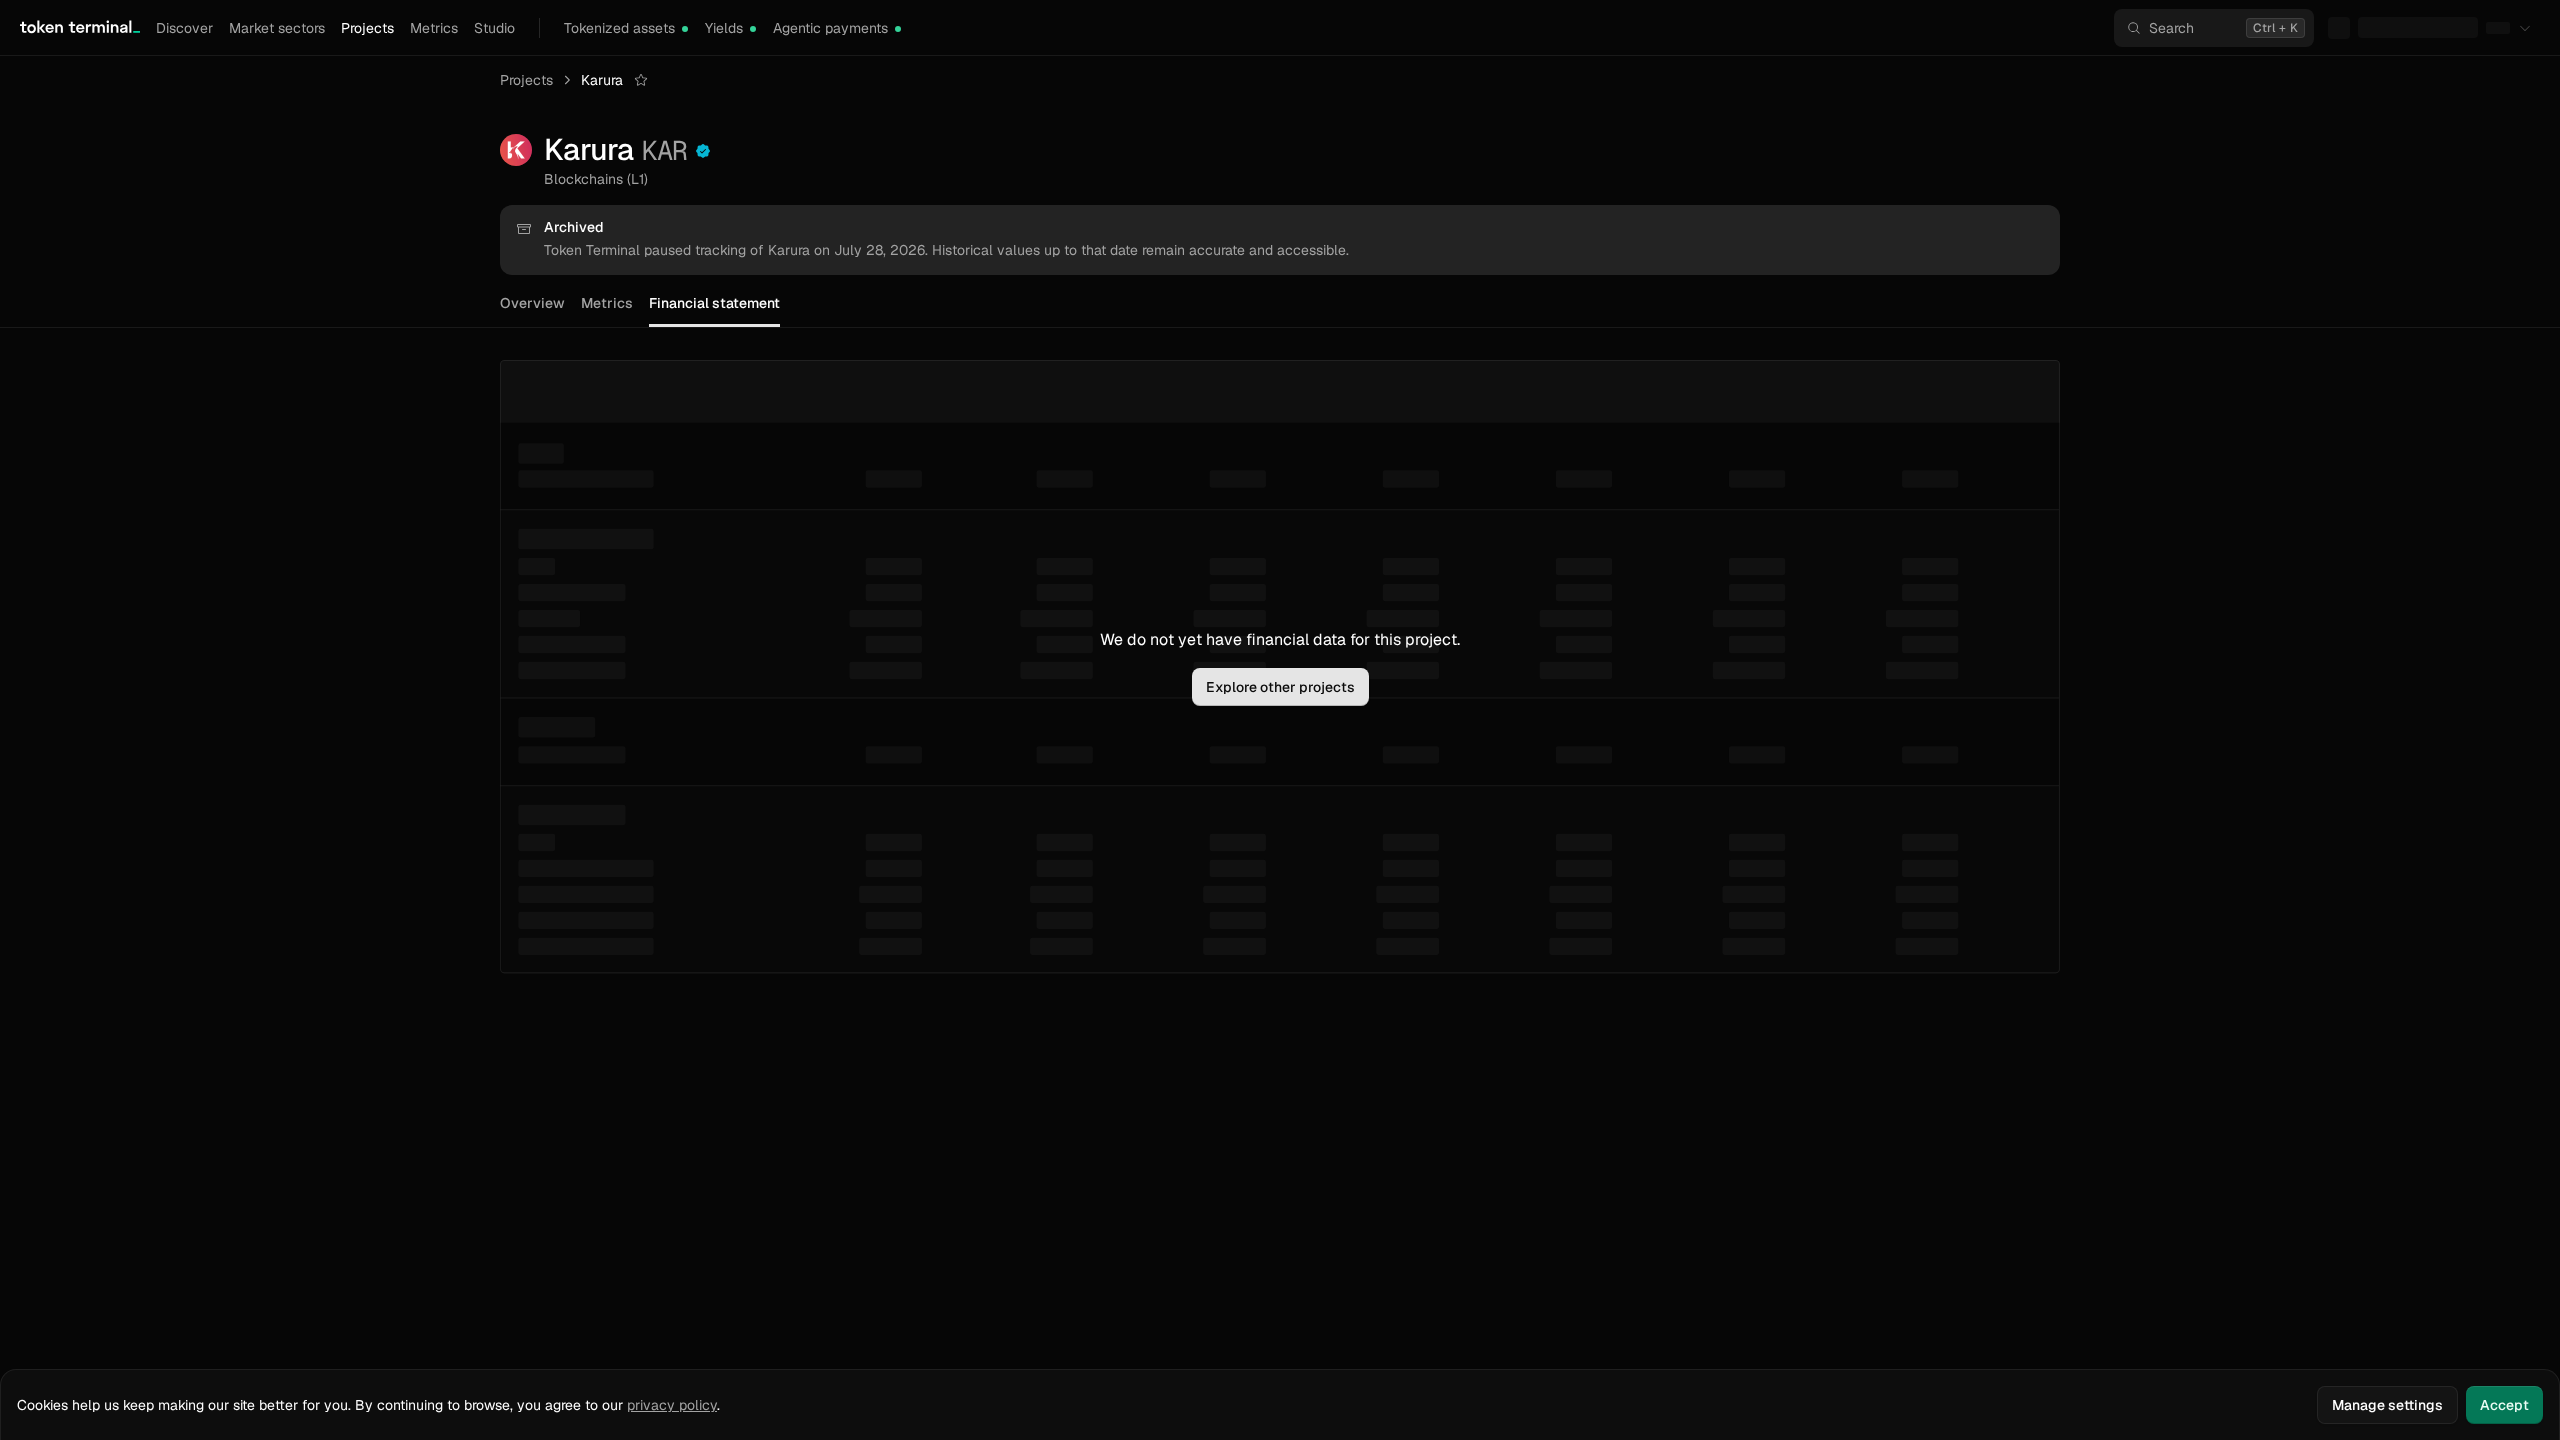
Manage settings (2387, 1405)
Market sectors (277, 28)
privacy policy (672, 1405)
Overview (532, 303)
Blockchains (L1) (596, 179)
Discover (184, 28)
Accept (2504, 1405)
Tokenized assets (619, 28)
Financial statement (714, 303)
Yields (724, 28)
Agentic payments (830, 28)
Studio (494, 28)
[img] (685, 29)
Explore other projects (1280, 687)
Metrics (434, 28)
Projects (367, 28)
